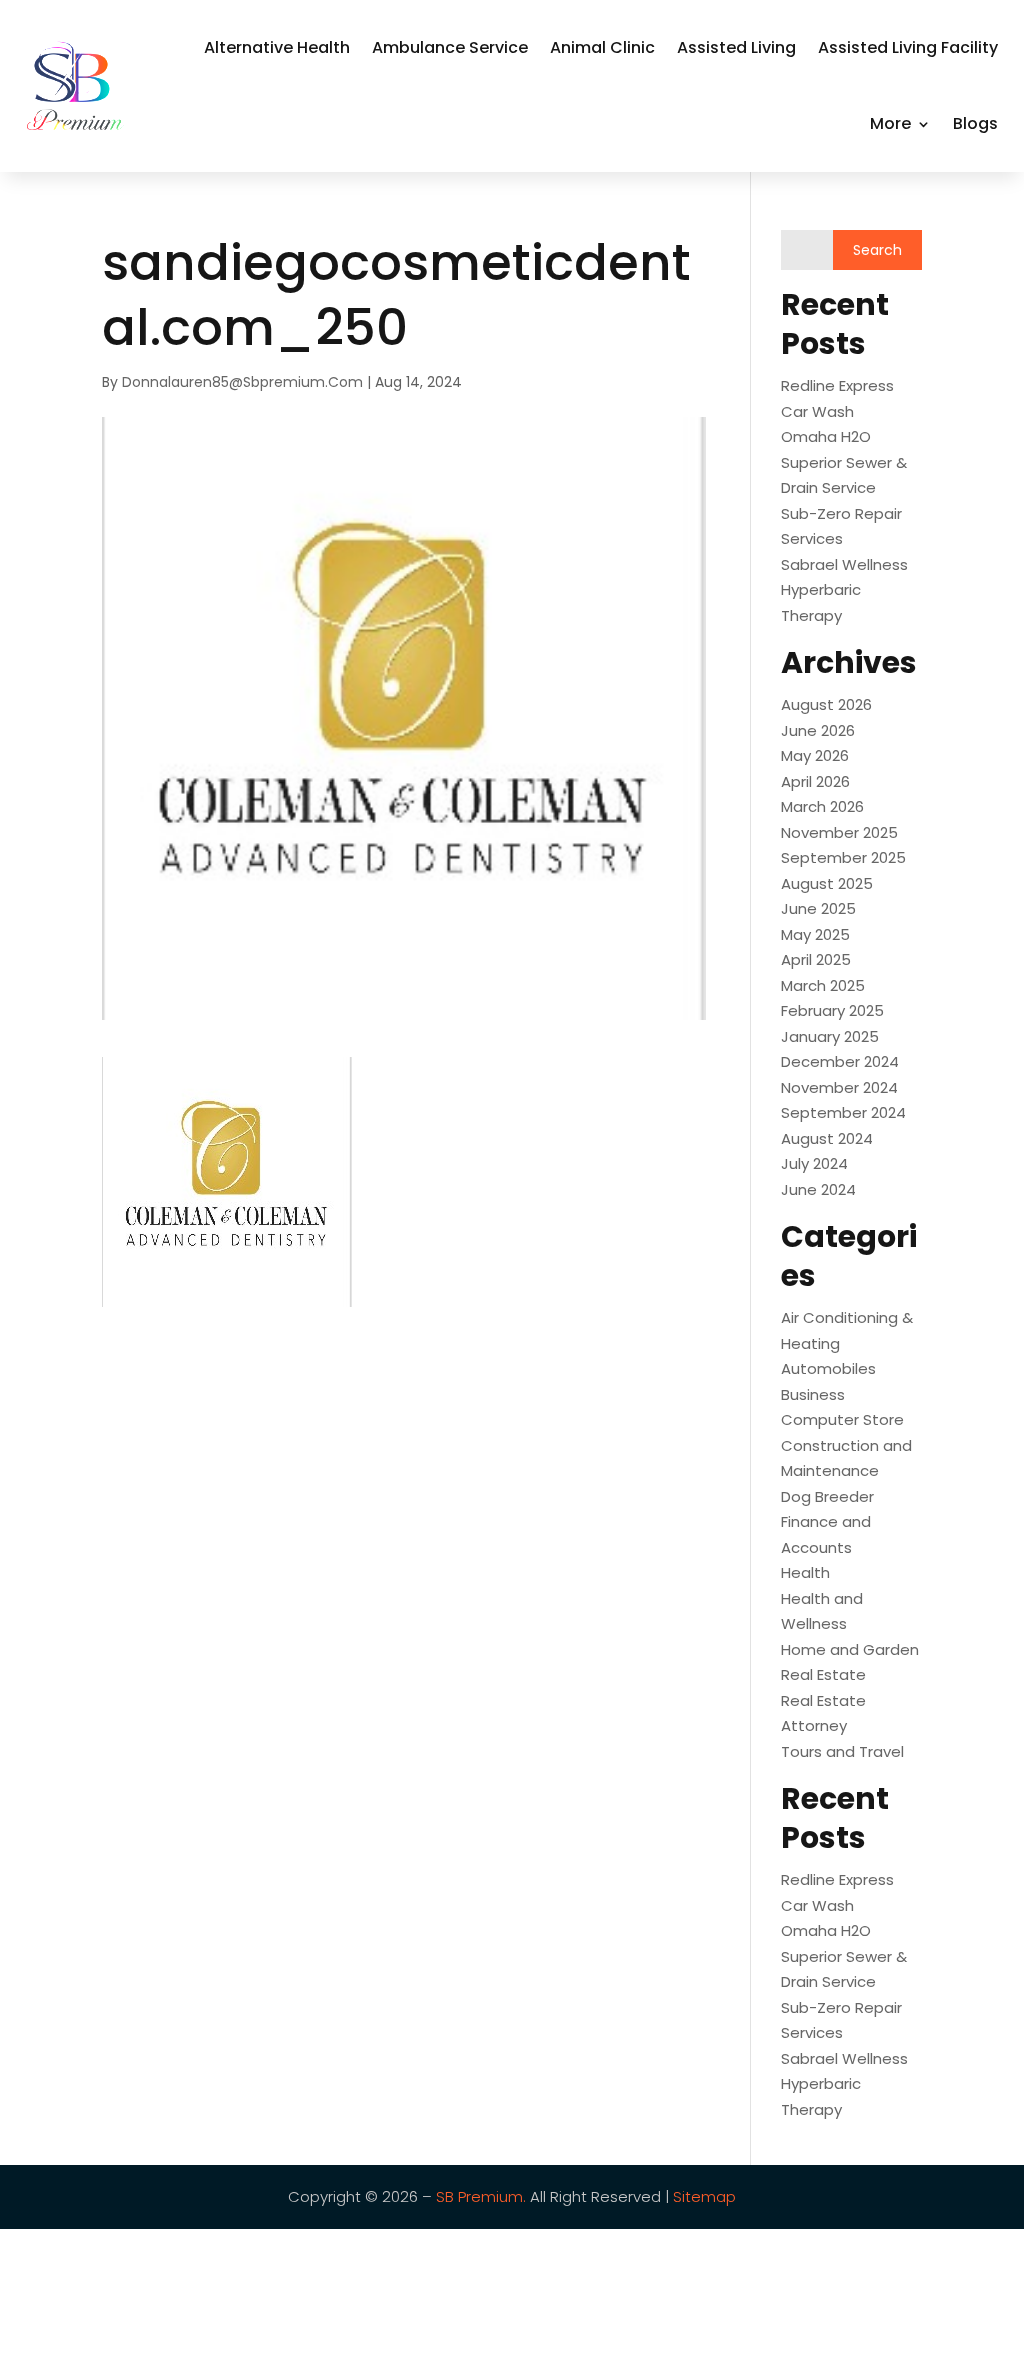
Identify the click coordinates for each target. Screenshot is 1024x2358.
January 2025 (830, 1036)
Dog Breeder (827, 1496)
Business (813, 1394)
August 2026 (826, 704)
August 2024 (827, 1138)
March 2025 (823, 985)
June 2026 (818, 730)
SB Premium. (481, 2196)
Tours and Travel (842, 1751)
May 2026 (815, 755)
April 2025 (816, 959)
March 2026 (822, 806)
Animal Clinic (602, 47)
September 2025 (843, 857)
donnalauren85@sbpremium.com (242, 382)
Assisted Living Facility (908, 47)
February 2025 (832, 1010)
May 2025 (815, 934)
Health (805, 1572)
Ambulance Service (450, 47)
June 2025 (818, 908)
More (890, 123)
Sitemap (702, 2196)
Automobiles (828, 1368)
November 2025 (839, 832)
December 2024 (840, 1061)
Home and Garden (850, 1649)
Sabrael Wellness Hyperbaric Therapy (844, 590)
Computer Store (842, 1419)
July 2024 (814, 1163)
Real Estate (823, 1674)
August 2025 (827, 883)
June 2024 (818, 1189)
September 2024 (843, 1112)
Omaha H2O (826, 436)
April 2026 (815, 781)
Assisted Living (736, 47)
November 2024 (839, 1087)
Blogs (975, 123)
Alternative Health (277, 47)
